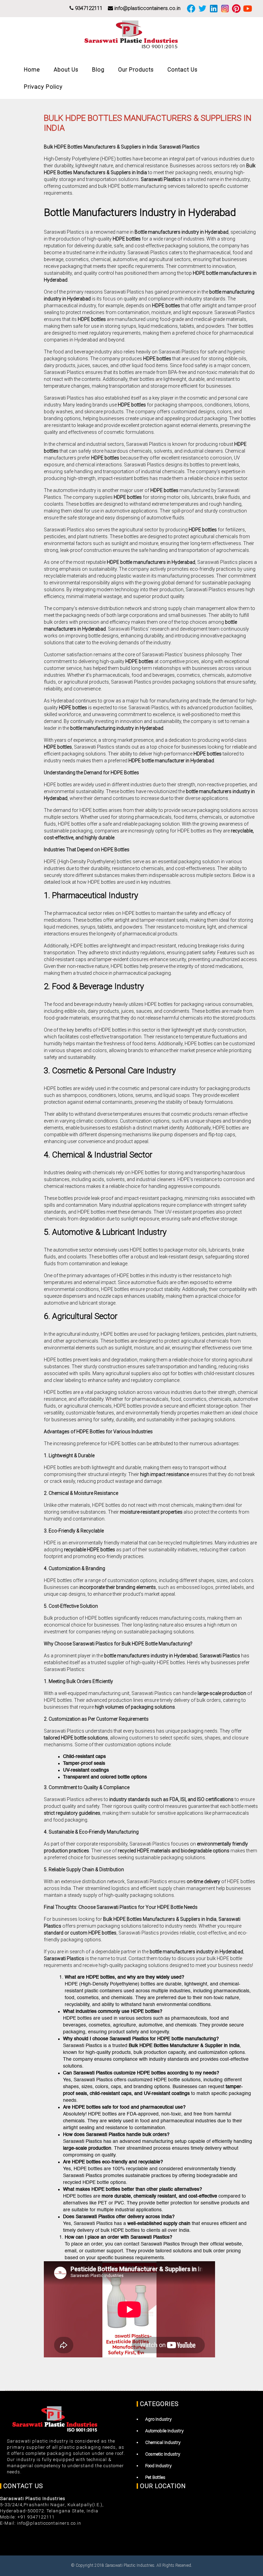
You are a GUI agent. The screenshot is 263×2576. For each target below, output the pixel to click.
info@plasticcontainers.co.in (147, 8)
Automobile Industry (164, 2431)
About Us (66, 70)
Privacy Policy (43, 87)
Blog (98, 70)
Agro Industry (158, 2419)
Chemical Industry (163, 2442)
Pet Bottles (155, 2477)
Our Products (136, 70)
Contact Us (183, 70)
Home (32, 70)
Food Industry (158, 2466)
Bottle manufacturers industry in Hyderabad (181, 232)
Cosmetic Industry (163, 2454)
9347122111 (88, 8)
